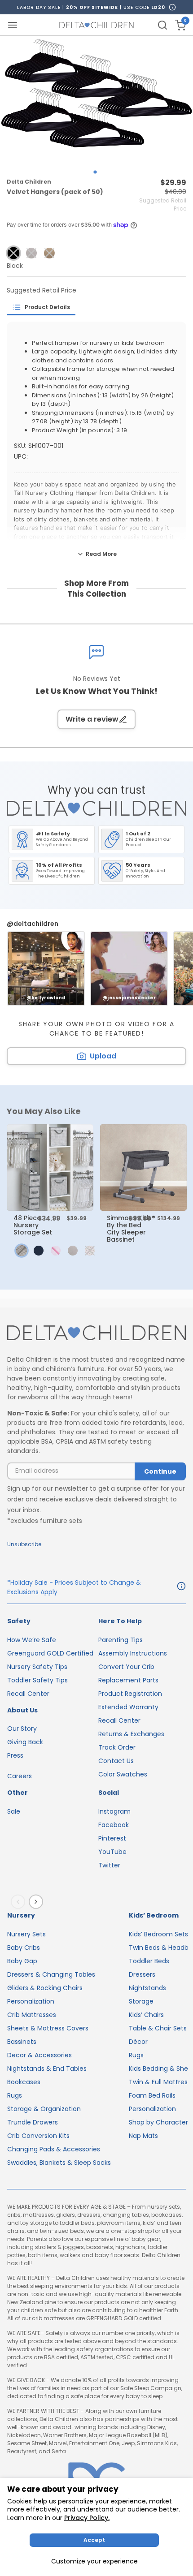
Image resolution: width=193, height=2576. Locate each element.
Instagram (114, 1811)
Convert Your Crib (126, 1667)
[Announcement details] (181, 1587)
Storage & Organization (44, 2109)
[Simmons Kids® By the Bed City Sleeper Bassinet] (143, 1168)
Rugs (15, 2095)
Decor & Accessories (39, 2055)
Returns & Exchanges (131, 1734)
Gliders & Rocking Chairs (45, 1988)
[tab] (41, 307)
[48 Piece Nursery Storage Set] (50, 1168)
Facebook (114, 1825)
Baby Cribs (24, 1948)
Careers (20, 1776)
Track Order (117, 1747)
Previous (20, 1902)
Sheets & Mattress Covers (48, 2028)
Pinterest (112, 1838)
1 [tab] (95, 172)
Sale (14, 1811)
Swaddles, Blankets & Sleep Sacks (59, 2163)
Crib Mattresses (32, 2015)
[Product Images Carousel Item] (96, 100)
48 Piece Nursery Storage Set (33, 1225)
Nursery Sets (26, 1934)
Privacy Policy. (87, 2518)
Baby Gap (22, 1961)
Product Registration (130, 1694)
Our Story (22, 1729)
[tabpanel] (96, 100)
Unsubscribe (24, 1544)
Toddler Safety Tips (37, 1680)
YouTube (112, 1852)
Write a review (92, 719)
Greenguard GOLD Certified (50, 1653)
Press (15, 1755)
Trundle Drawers (33, 2122)
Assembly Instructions (133, 1653)
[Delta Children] (96, 1333)
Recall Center (28, 1694)
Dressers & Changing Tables (51, 1974)
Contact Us (116, 1761)
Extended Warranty (128, 1707)
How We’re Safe (32, 1640)
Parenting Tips (121, 1640)
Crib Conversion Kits (38, 2136)
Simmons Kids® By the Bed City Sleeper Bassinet (131, 1229)
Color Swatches (123, 1774)
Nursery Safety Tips (37, 1667)
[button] (13, 253)
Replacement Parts (128, 1680)
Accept (94, 2540)
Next (38, 1902)
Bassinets (22, 2042)
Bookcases (24, 2082)
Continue (160, 1471)
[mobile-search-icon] (162, 25)
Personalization (31, 2001)
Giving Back (25, 1742)
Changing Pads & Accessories (54, 2149)
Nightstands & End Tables (47, 2069)
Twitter (109, 1865)
